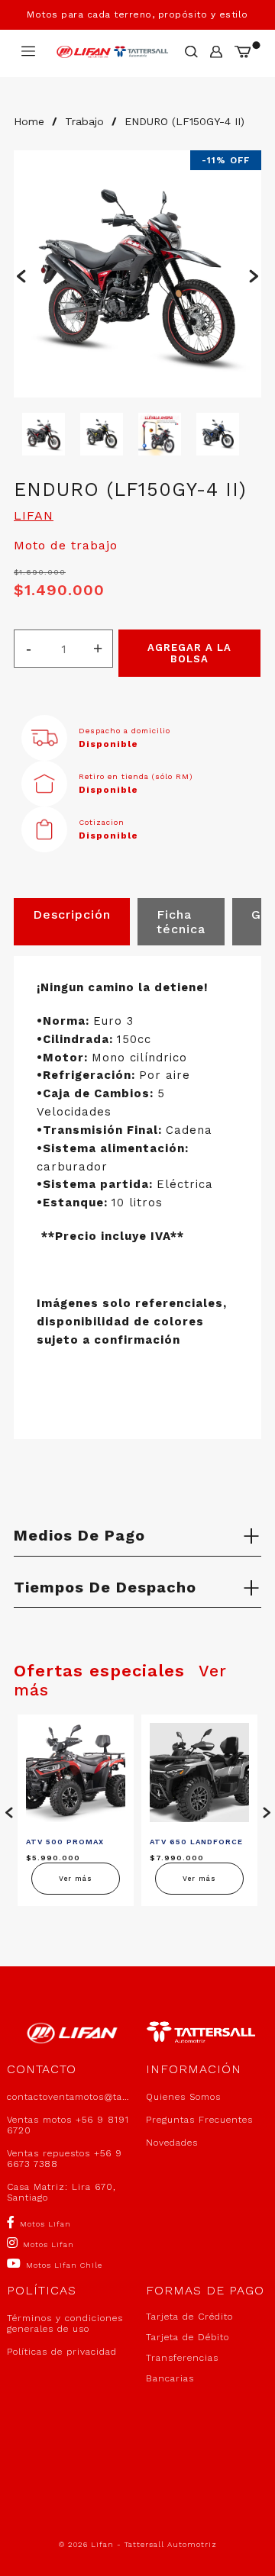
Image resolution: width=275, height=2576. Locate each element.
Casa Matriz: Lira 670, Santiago (61, 2192)
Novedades (172, 2143)
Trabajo (84, 121)
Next (254, 274)
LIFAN (34, 515)
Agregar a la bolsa (189, 653)
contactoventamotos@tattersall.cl (68, 2097)
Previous (21, 274)
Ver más (76, 1879)
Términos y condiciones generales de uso (65, 2323)
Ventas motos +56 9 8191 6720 (68, 2125)
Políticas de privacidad (62, 2352)
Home (29, 121)
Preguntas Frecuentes (199, 2120)
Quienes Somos (183, 2097)
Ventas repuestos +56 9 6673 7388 (65, 2159)
